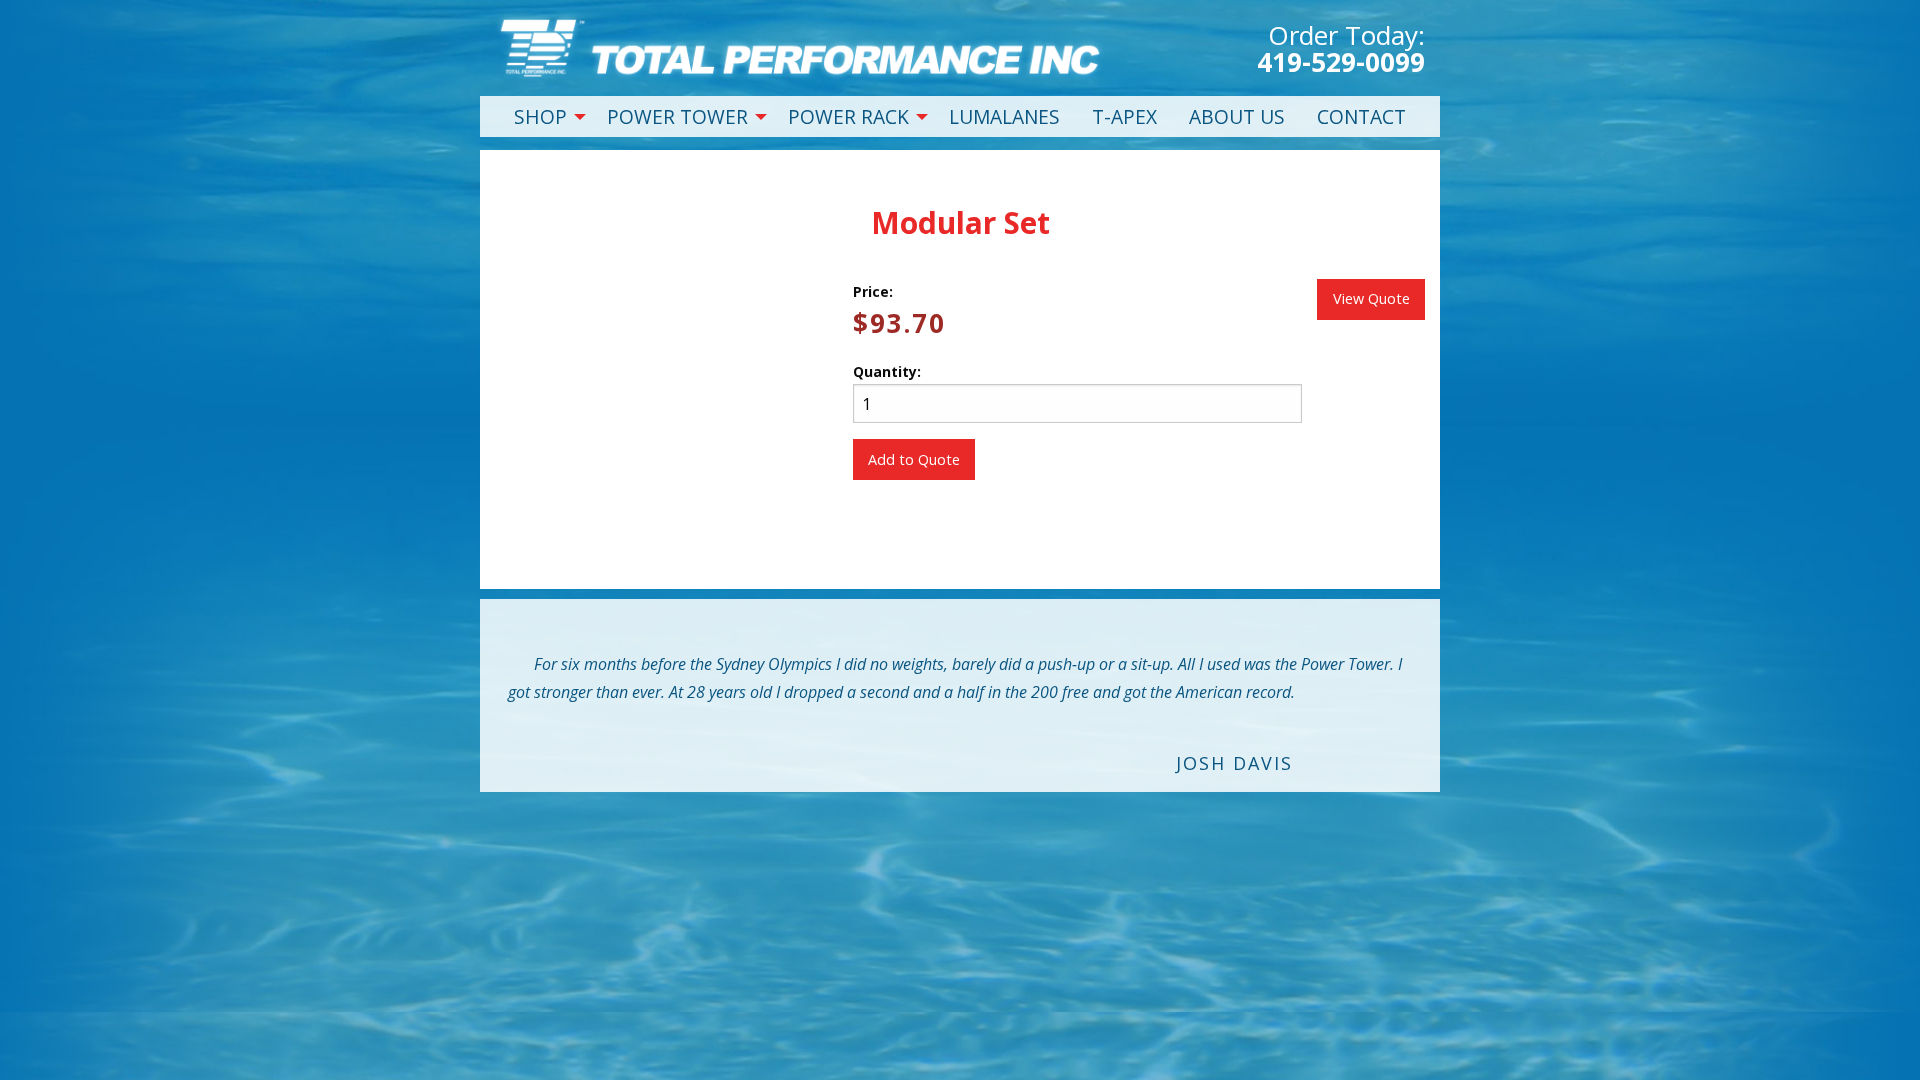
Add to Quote (914, 459)
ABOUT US (1237, 116)
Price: (873, 291)
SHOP (540, 116)
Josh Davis (1234, 763)
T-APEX (1124, 116)
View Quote (1371, 298)
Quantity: (887, 371)
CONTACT (1361, 116)
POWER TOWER (677, 116)
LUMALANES (1004, 116)
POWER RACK (848, 116)
